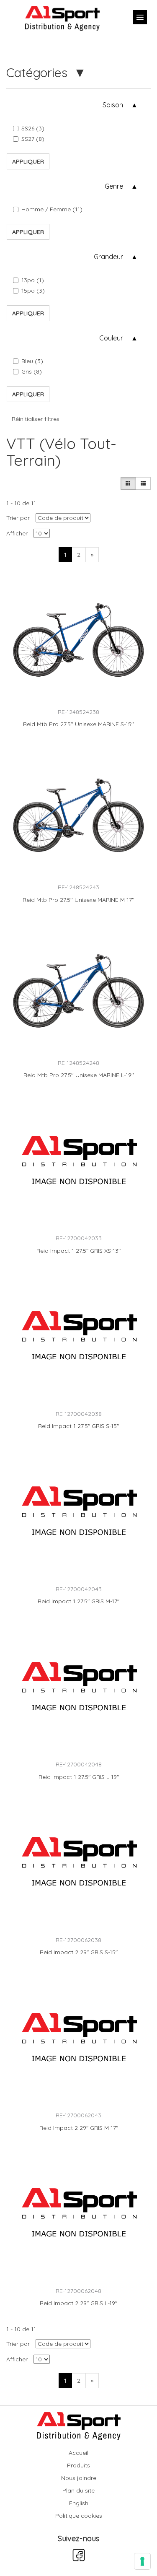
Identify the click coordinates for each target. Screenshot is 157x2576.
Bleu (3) (32, 361)
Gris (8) (32, 371)
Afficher (17, 533)
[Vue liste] (143, 483)
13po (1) (33, 280)
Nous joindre (79, 2478)
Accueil (78, 2453)
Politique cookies (79, 2516)
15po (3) (33, 291)
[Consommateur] (128, 483)
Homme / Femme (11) (52, 209)
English (79, 2503)
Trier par (18, 518)
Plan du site (78, 2490)
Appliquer (28, 161)
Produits (78, 2465)
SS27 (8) (33, 139)
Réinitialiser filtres (36, 419)
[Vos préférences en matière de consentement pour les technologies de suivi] (142, 2561)
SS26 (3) (33, 128)
